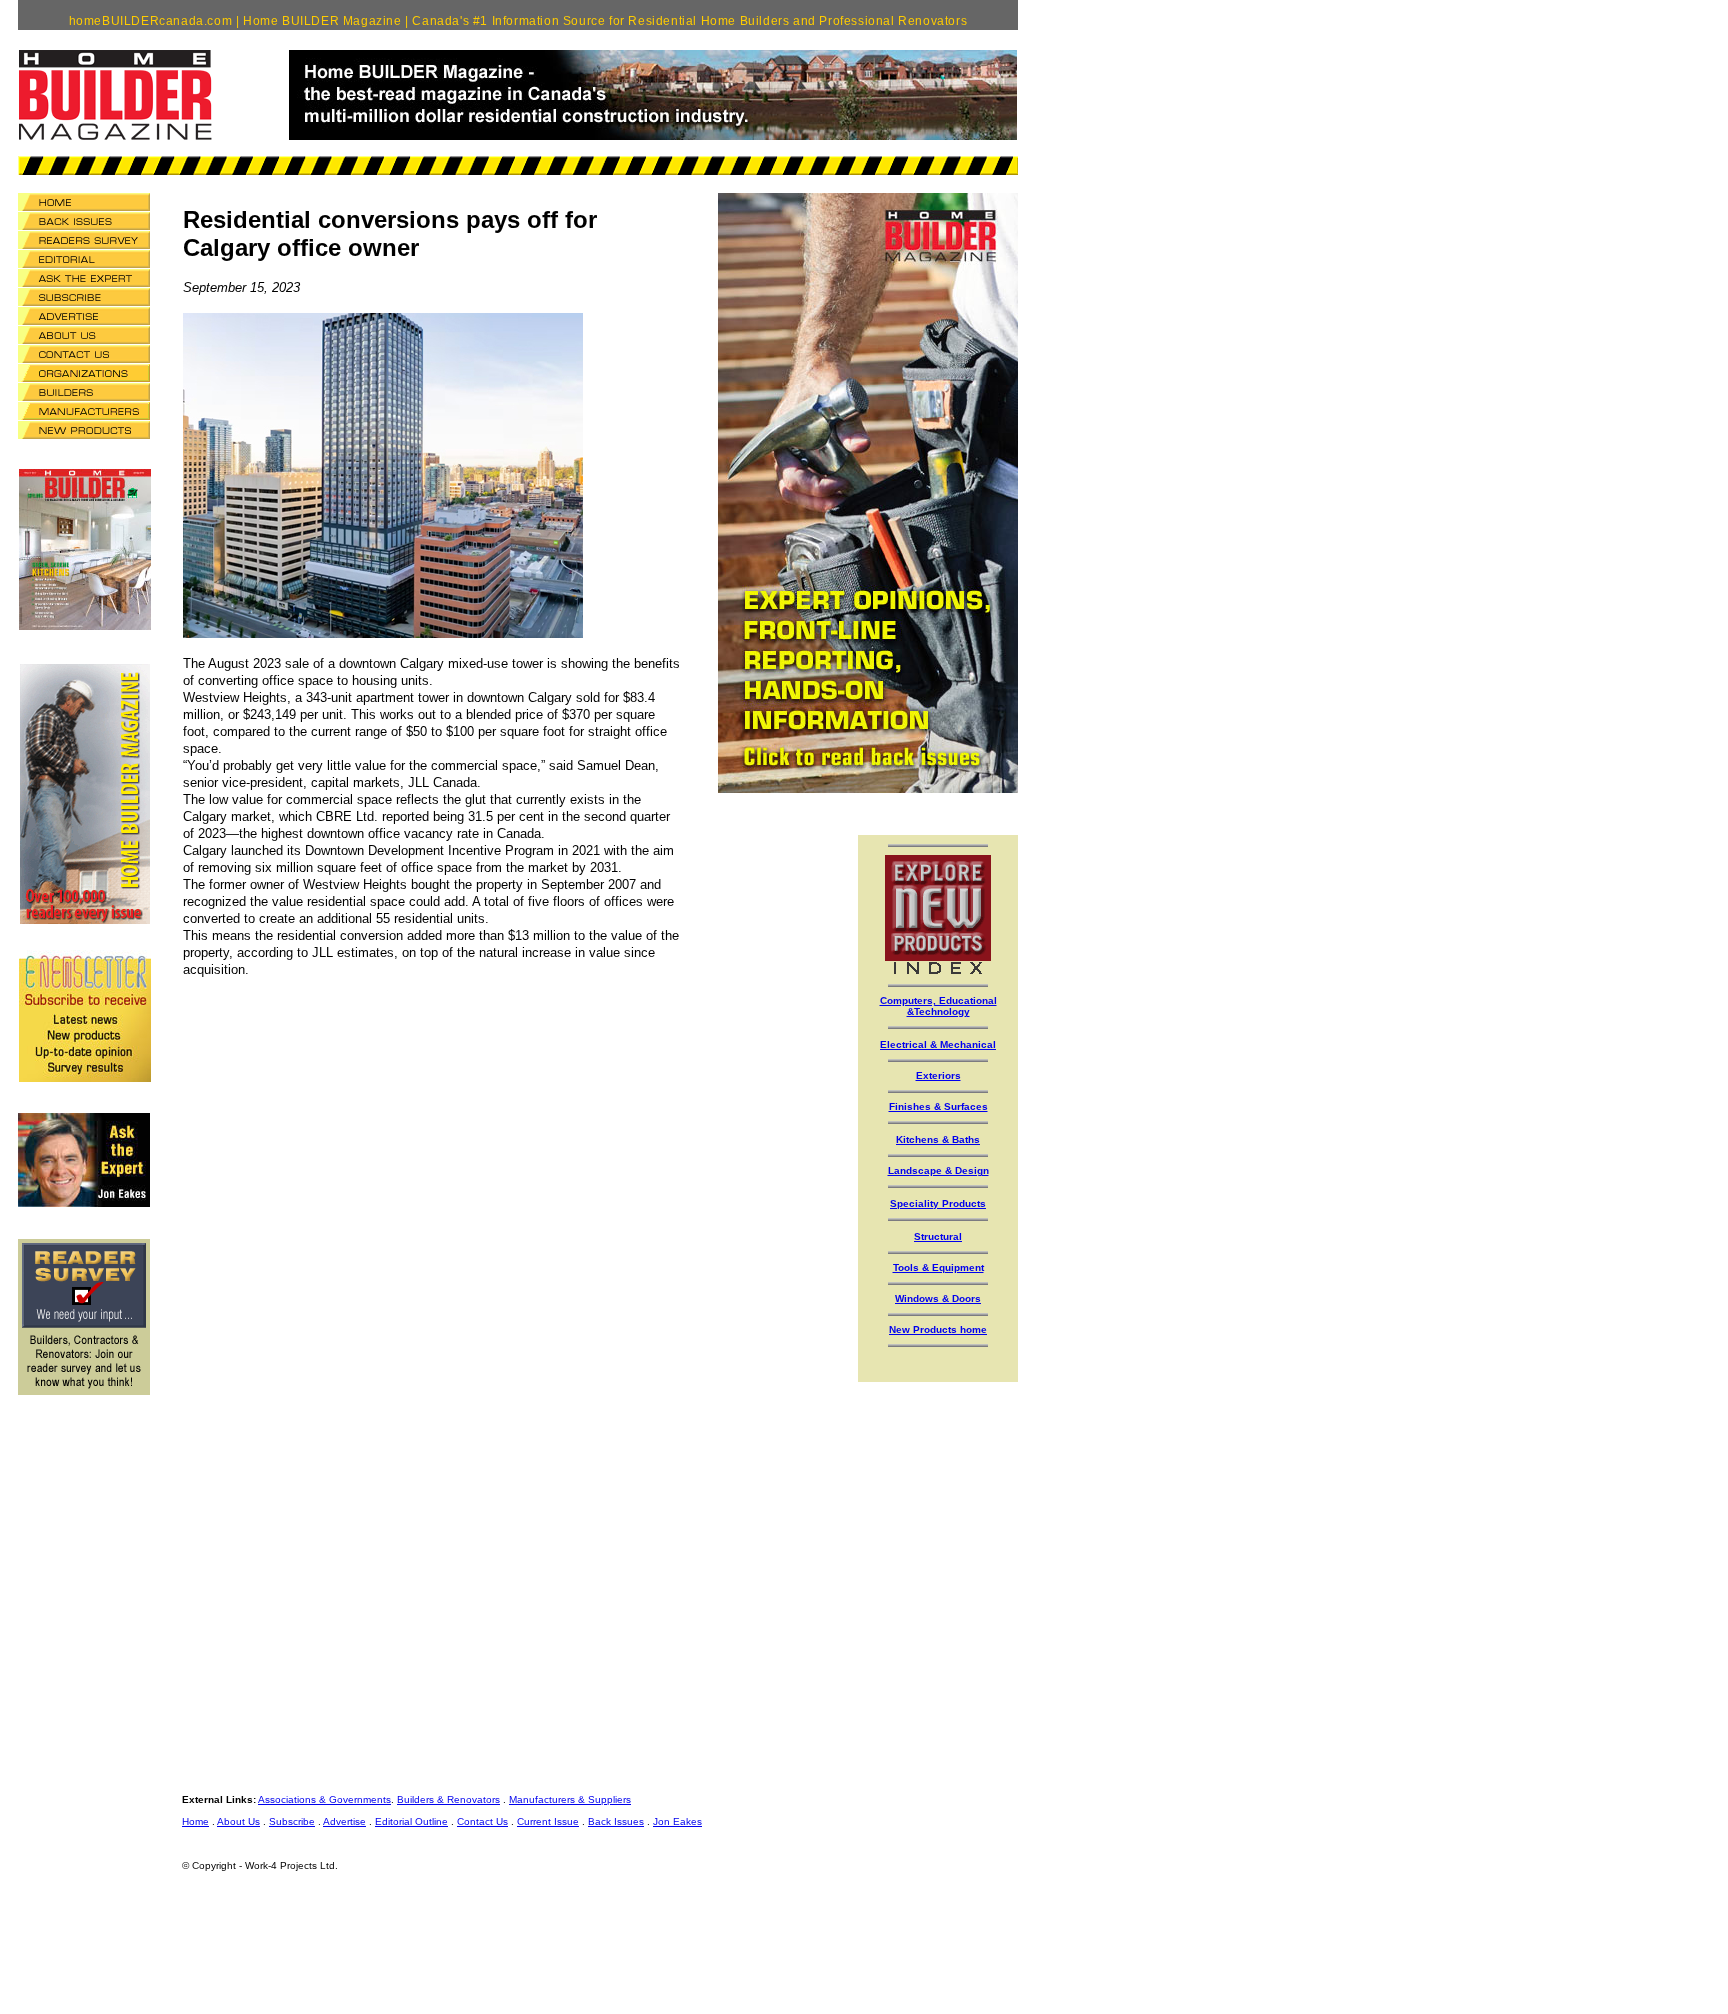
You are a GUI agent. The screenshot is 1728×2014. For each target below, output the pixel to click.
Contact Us (482, 1821)
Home (195, 1821)
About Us (238, 1821)
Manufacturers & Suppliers (570, 1799)
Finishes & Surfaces (938, 1106)
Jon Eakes (677, 1821)
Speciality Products (938, 1203)
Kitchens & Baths (938, 1139)
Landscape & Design (938, 1170)
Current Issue (548, 1821)
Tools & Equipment (938, 1267)
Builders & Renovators (448, 1799)
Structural (938, 1236)
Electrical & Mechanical (938, 1044)
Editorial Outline (411, 1821)
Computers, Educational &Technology (938, 1006)
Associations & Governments (324, 1799)
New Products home (938, 1329)
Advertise (344, 1821)
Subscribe (292, 1821)
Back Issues (616, 1821)
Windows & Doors (938, 1298)
